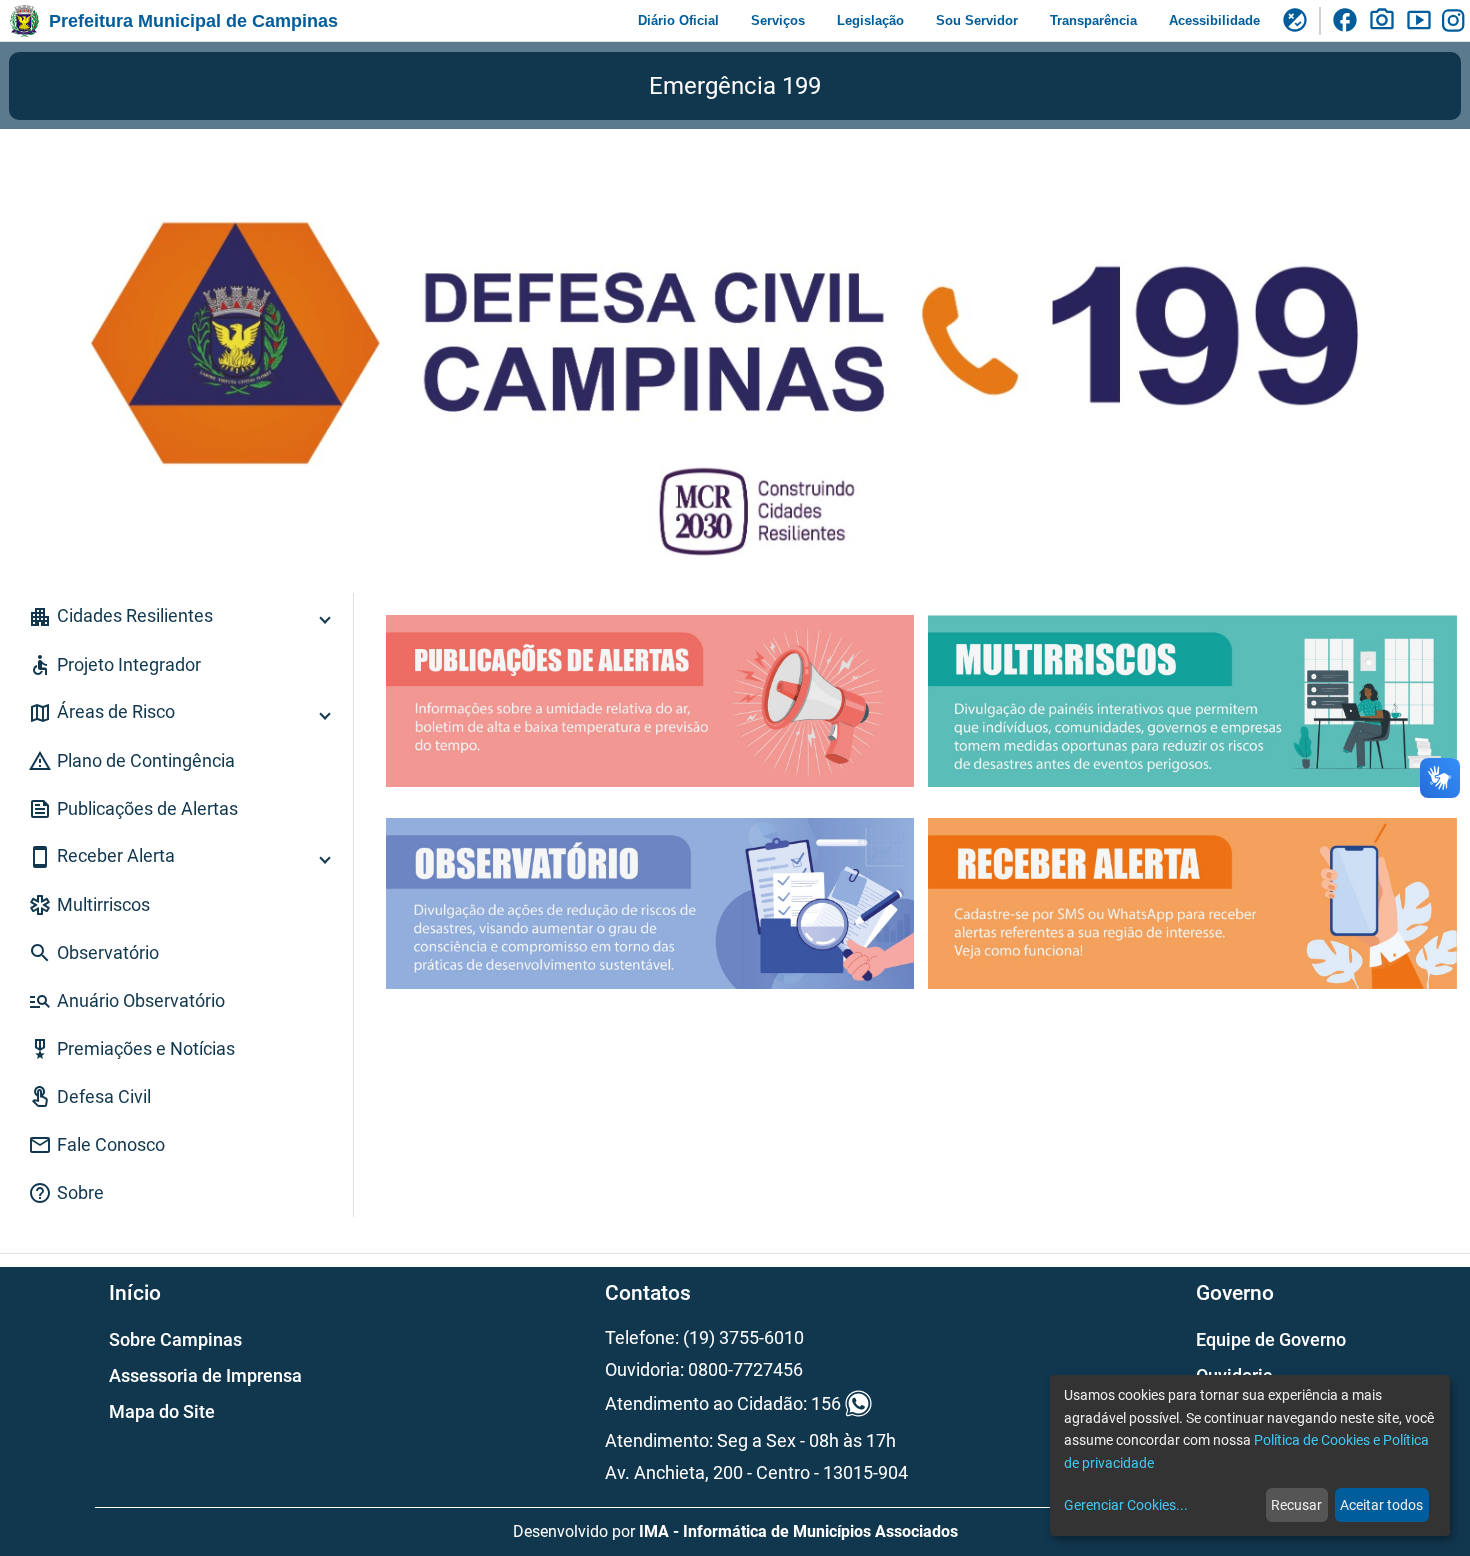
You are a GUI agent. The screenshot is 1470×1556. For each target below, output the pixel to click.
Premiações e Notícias (131, 1049)
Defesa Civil (89, 1097)
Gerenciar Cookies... (1126, 1505)
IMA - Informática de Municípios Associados (798, 1531)
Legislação (870, 20)
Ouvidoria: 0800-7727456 (704, 1369)
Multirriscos (89, 905)
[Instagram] (1456, 21)
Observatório (93, 953)
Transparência (1093, 20)
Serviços (778, 20)
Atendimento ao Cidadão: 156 (723, 1404)
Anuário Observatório (126, 1001)
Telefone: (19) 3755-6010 (704, 1337)
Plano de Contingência (131, 761)
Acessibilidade (1214, 20)
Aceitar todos (1381, 1505)
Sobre (66, 1193)
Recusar (1296, 1505)
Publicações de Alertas (133, 809)
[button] (176, 617)
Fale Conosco (96, 1145)
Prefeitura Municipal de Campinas (193, 21)
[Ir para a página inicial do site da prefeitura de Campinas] (24, 21)
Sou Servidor (977, 20)
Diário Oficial (678, 20)
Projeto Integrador (114, 665)
